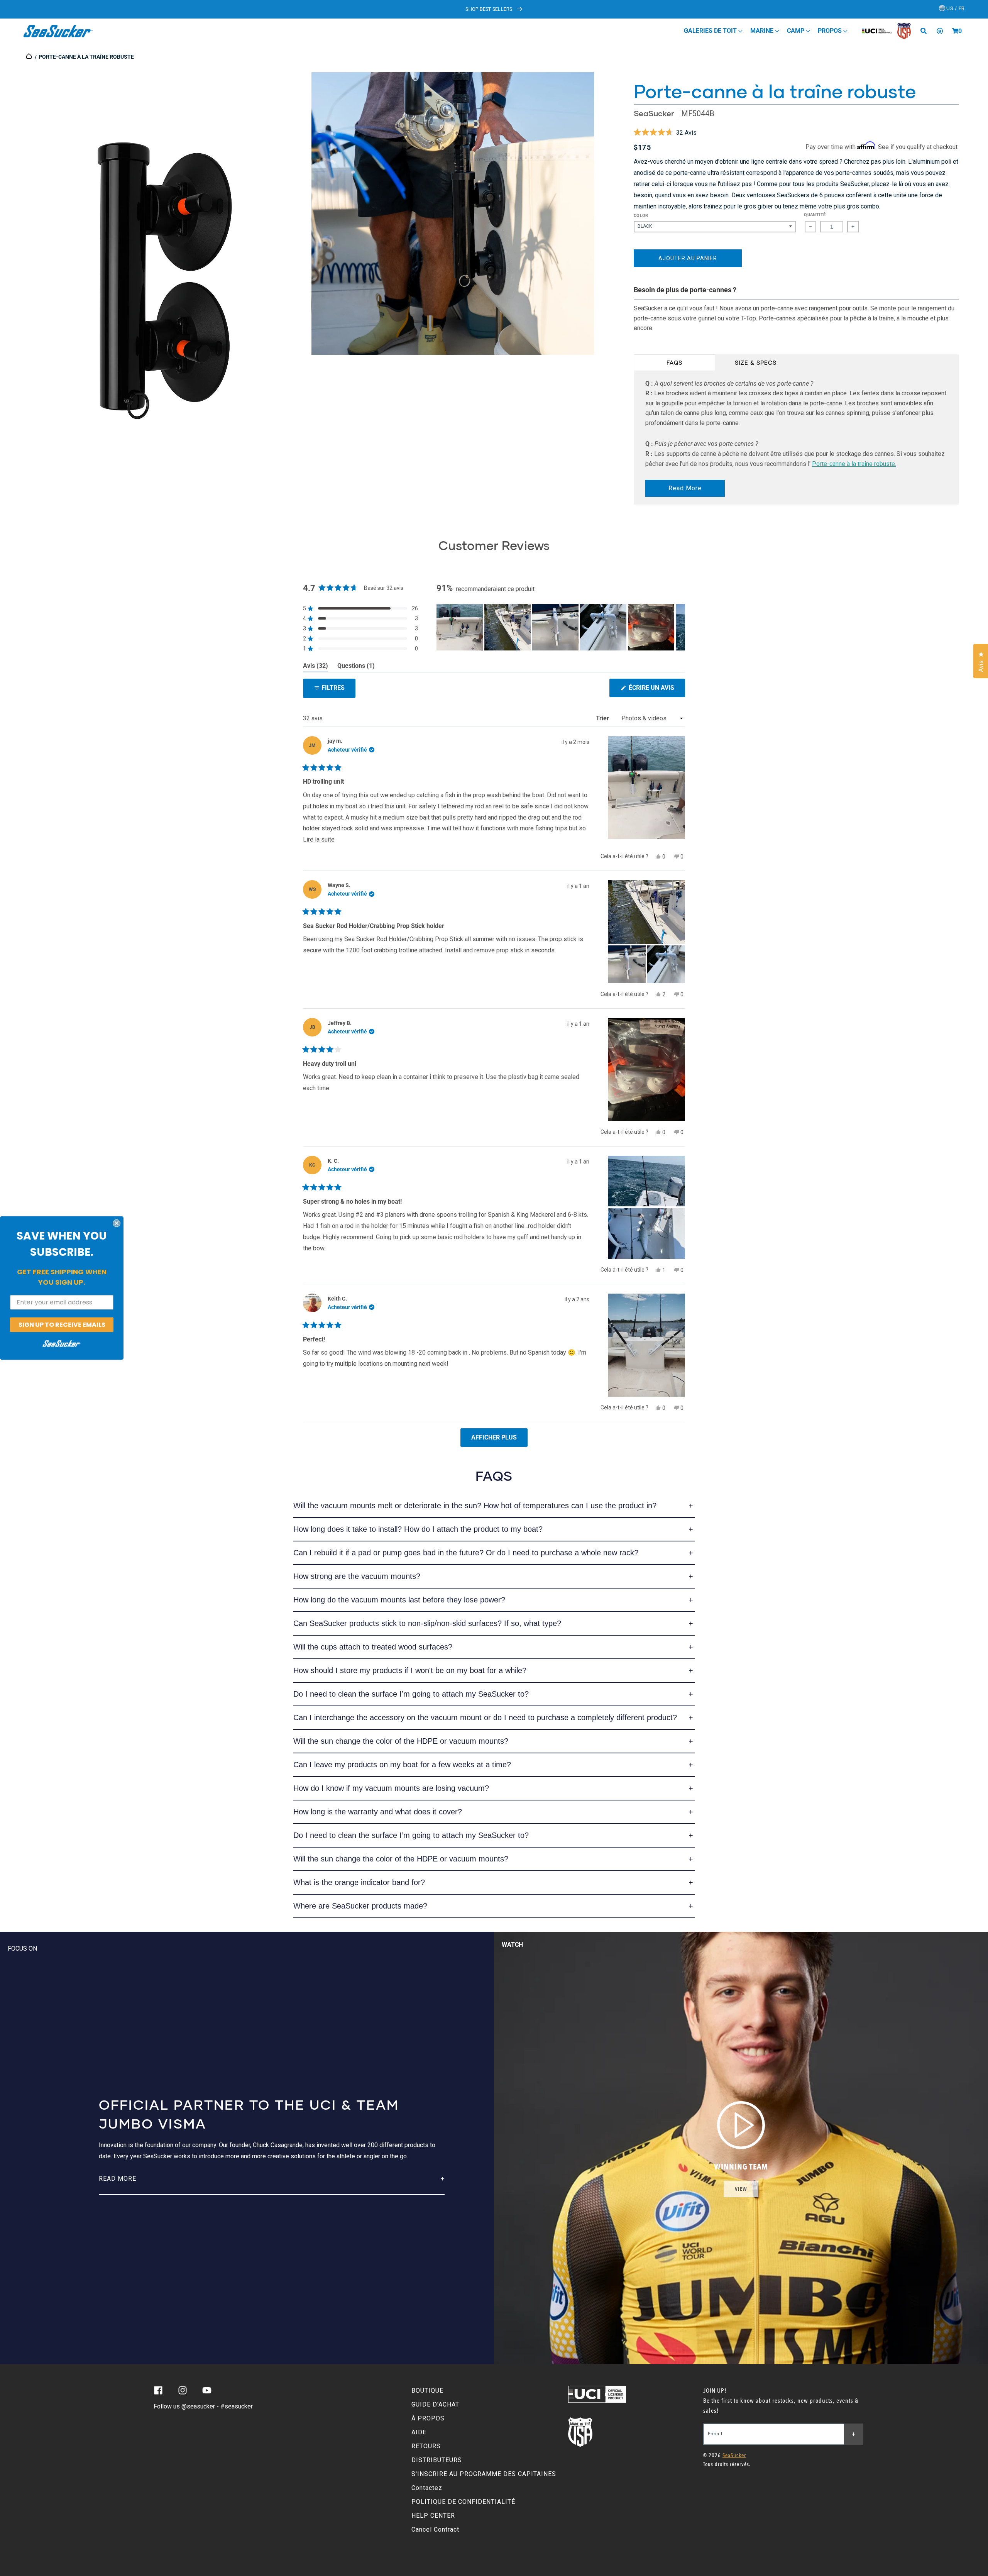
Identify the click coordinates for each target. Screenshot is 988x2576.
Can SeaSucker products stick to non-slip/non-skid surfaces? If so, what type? (427, 1623)
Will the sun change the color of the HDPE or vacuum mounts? (401, 1741)
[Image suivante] (679, 627)
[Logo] (58, 31)
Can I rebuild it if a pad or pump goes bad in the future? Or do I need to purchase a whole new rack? (466, 1553)
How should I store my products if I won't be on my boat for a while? (410, 1670)
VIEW (741, 2189)
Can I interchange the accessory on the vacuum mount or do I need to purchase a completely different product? (485, 1717)
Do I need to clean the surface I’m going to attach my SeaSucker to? (411, 1694)
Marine (763, 31)
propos (831, 31)
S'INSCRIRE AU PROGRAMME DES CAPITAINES (484, 2474)
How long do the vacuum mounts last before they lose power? (399, 1600)
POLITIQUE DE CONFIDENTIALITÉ (463, 2502)
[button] (955, 31)
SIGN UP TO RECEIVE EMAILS (62, 1324)
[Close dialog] (117, 1223)
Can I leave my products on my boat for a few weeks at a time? (402, 1765)
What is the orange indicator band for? (359, 1882)
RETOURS (426, 2446)
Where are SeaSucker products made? (360, 1906)
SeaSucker (654, 113)
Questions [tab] (356, 667)
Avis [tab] (316, 667)
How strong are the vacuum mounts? (357, 1576)
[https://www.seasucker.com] (30, 57)
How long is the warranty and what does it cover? (378, 1812)
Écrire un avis (656, 690)
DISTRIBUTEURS (437, 2460)
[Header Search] (926, 31)
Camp (796, 31)
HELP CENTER (433, 2516)
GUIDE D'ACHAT (435, 2404)
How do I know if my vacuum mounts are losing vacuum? (391, 1788)
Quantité (815, 215)
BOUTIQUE (427, 2391)
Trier (603, 718)
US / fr (955, 8)
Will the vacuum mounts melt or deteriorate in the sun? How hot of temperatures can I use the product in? (475, 1506)
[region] (561, 627)
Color (641, 216)
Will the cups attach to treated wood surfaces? (373, 1647)
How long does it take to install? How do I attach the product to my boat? (418, 1529)
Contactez (427, 2488)
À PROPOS (428, 2418)
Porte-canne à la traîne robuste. (854, 464)
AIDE (419, 2432)
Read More (685, 488)
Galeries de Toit (711, 31)
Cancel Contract (435, 2529)
